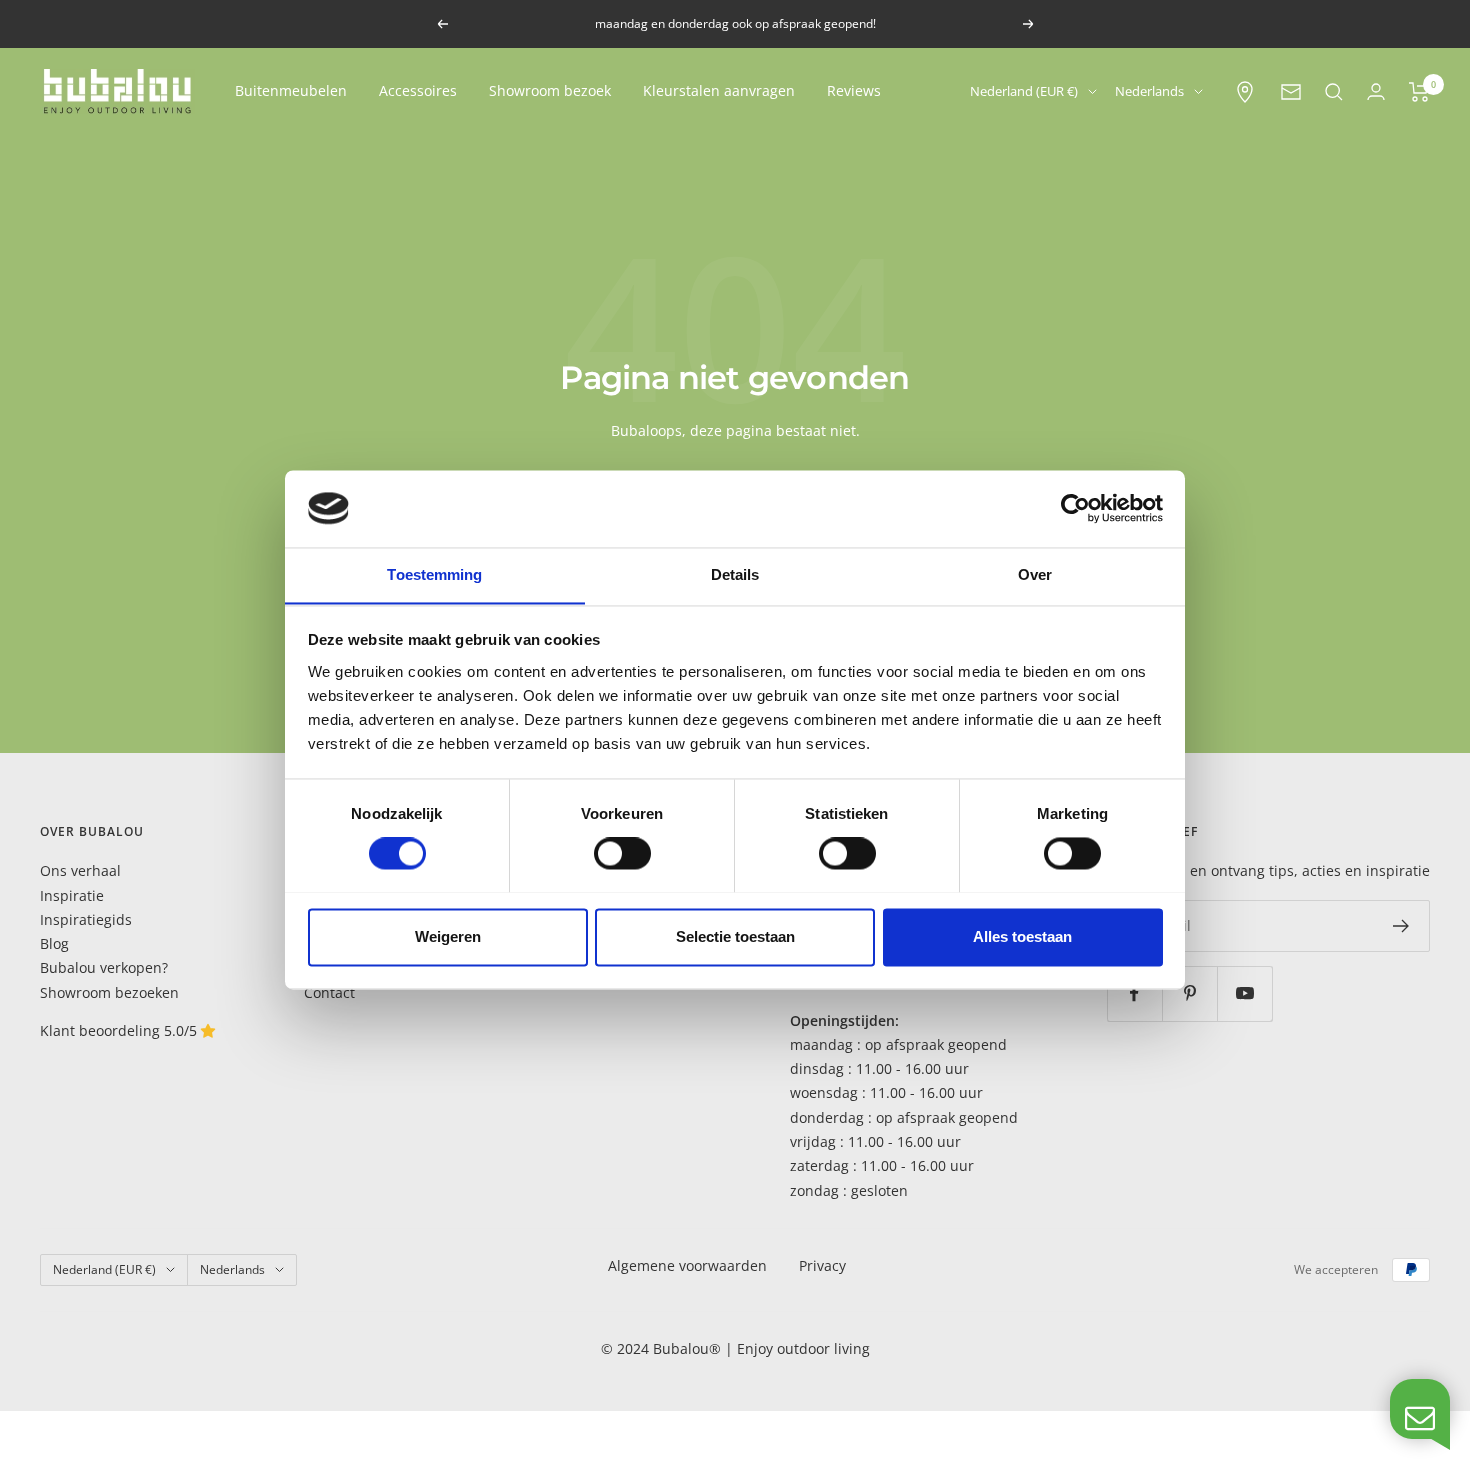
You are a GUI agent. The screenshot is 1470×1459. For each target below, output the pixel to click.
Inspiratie (72, 895)
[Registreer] (1401, 926)
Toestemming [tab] (434, 574)
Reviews (854, 90)
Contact (329, 992)
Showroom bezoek (550, 90)
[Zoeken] (1334, 92)
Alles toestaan (1022, 936)
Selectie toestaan (735, 936)
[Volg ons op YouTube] (1244, 993)
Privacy (822, 1265)
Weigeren (448, 936)
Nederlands (1149, 91)
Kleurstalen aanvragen (719, 90)
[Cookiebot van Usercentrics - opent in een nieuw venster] (1075, 508)
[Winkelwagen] (1419, 92)
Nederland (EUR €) (1024, 91)
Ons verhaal (80, 870)
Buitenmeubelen (291, 90)
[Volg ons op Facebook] (1134, 993)
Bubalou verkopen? (104, 967)
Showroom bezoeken (109, 992)
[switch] (622, 853)
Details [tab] (735, 574)
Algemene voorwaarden (687, 1265)
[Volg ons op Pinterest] (1189, 993)
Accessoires (418, 90)
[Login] (1376, 91)
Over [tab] (1035, 574)
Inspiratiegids (86, 919)
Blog (54, 943)
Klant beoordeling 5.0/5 (120, 1030)
